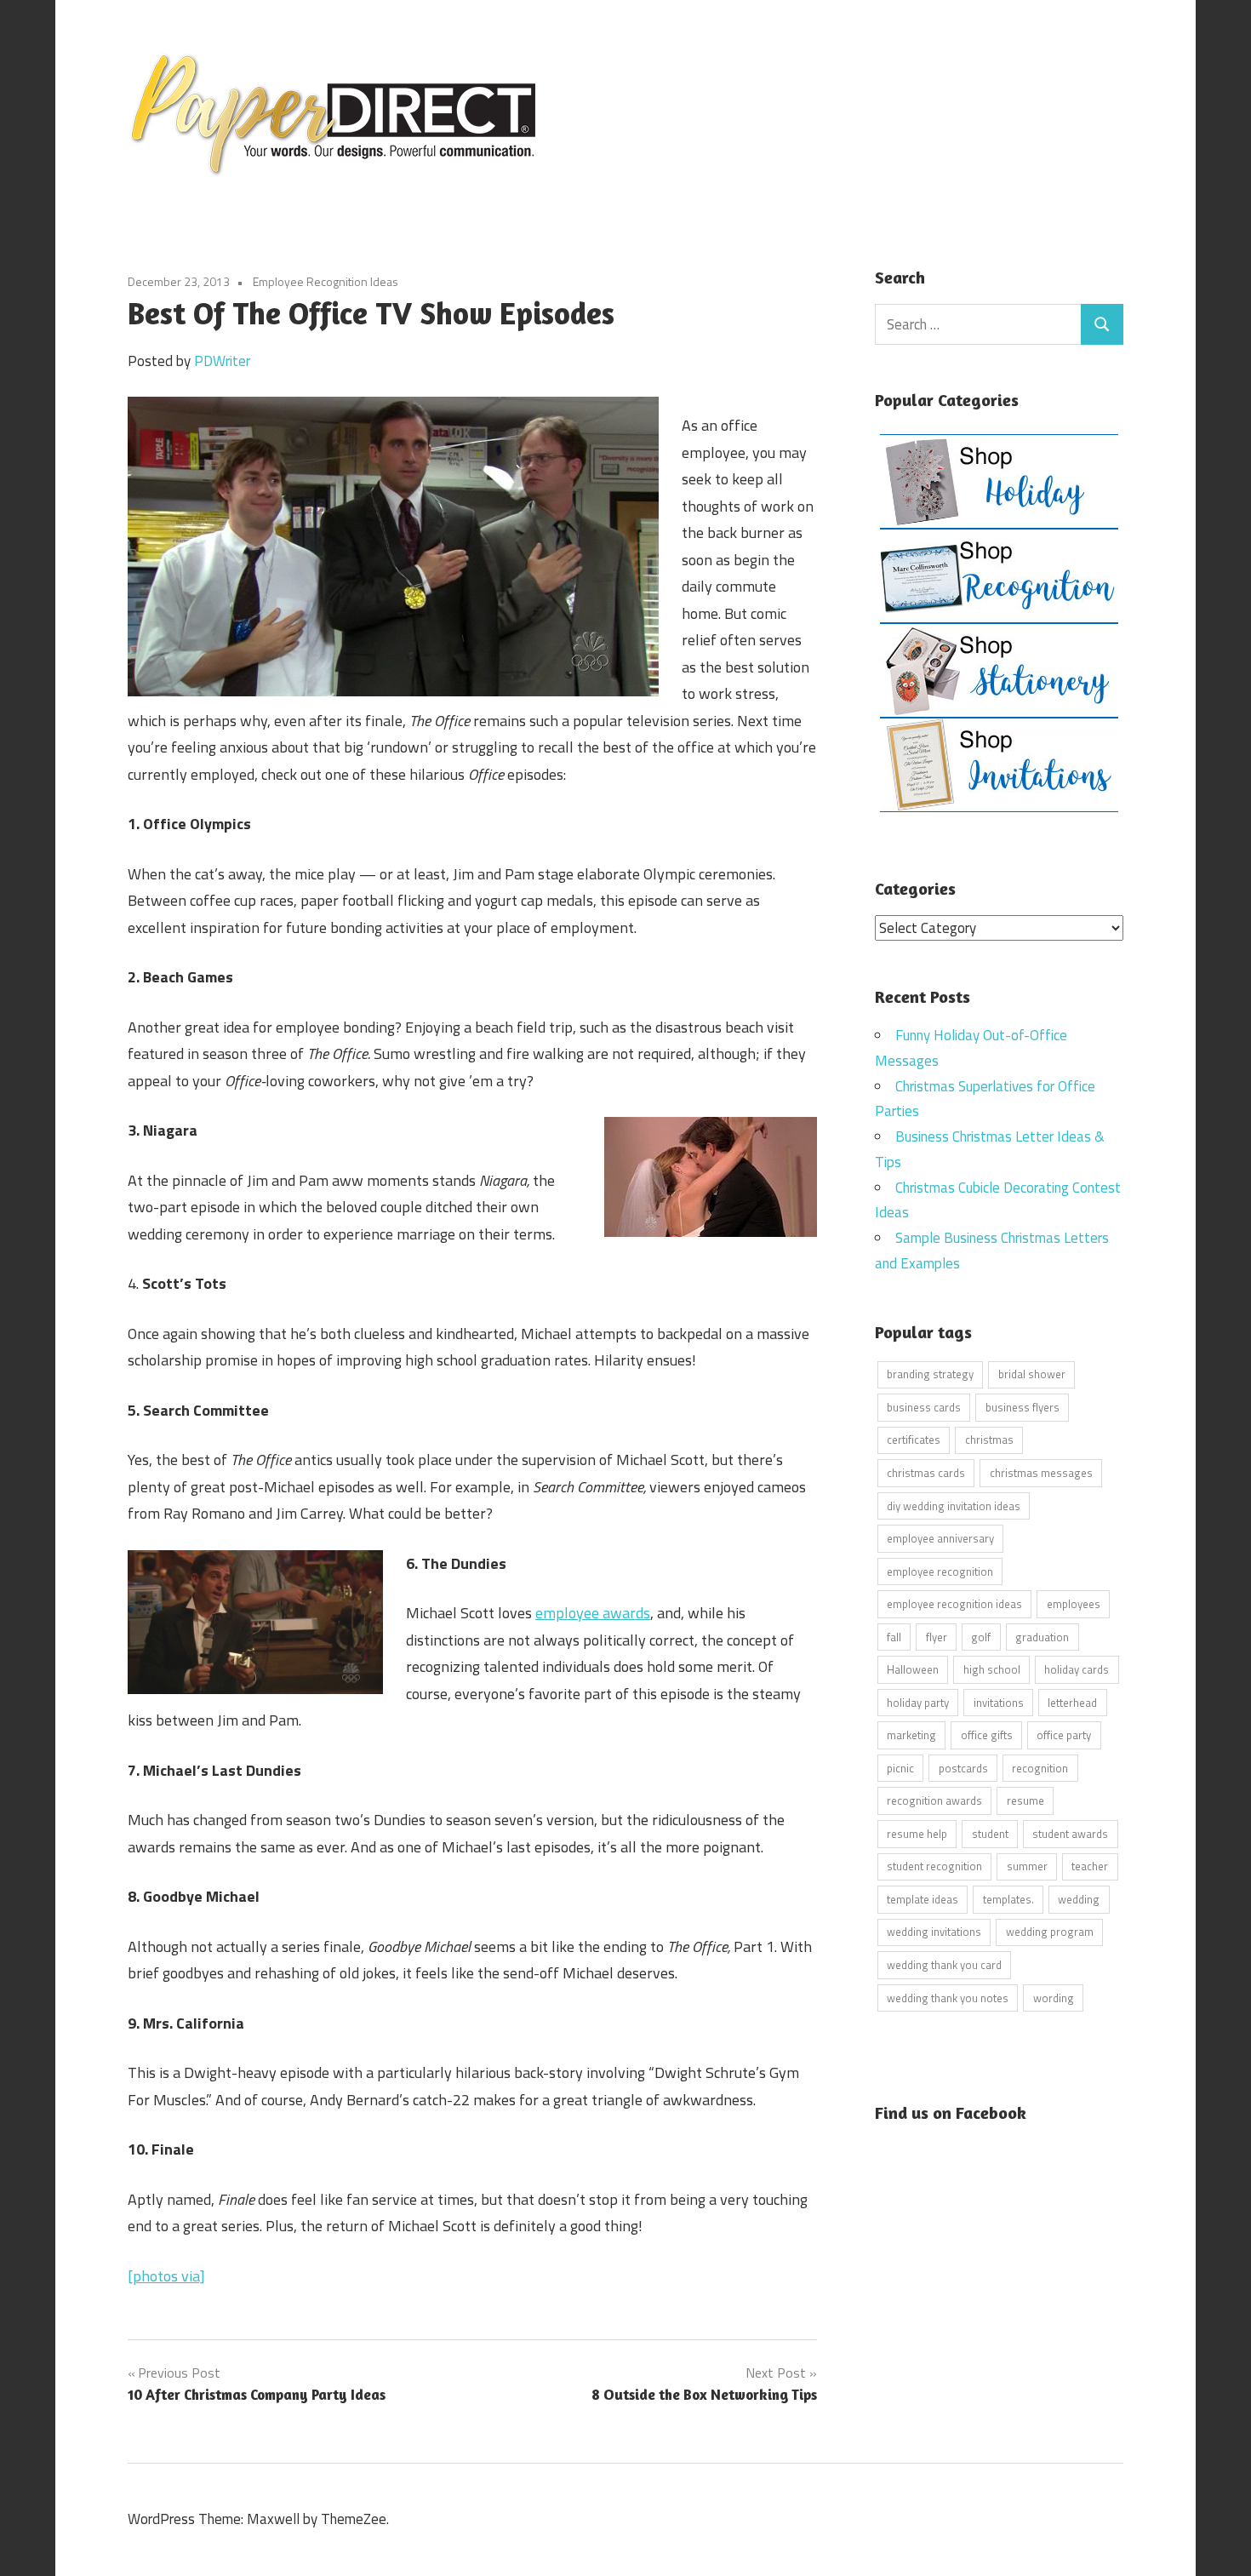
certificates (914, 1440)
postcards (963, 1768)
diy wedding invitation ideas (954, 1506)
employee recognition (940, 1571)
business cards (924, 1407)
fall (894, 1637)
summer (1027, 1866)
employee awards (593, 1613)
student (990, 1834)
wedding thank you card (944, 1965)
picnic (900, 1768)
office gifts (987, 1735)
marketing (911, 1735)
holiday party (918, 1703)
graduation (1042, 1637)
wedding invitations (934, 1932)
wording (1054, 1998)
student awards (1070, 1834)
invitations (999, 1703)
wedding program (1050, 1932)
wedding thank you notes (948, 1998)
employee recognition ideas (954, 1604)
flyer (937, 1637)
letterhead (1072, 1703)
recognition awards (934, 1800)
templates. (1008, 1899)
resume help (917, 1834)
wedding (1079, 1899)
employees (1074, 1604)
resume (1025, 1800)
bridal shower (1032, 1374)
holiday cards (1077, 1669)
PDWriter (222, 361)
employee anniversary (940, 1538)
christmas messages (1041, 1473)
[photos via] (166, 2276)
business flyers (1023, 1407)
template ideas (923, 1899)
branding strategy (930, 1374)
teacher (1090, 1866)
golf (981, 1637)
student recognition (934, 1866)
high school (992, 1669)
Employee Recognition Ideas (326, 281)
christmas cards (926, 1473)
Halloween (913, 1669)
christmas (989, 1440)
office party (1064, 1735)
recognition (1040, 1768)
